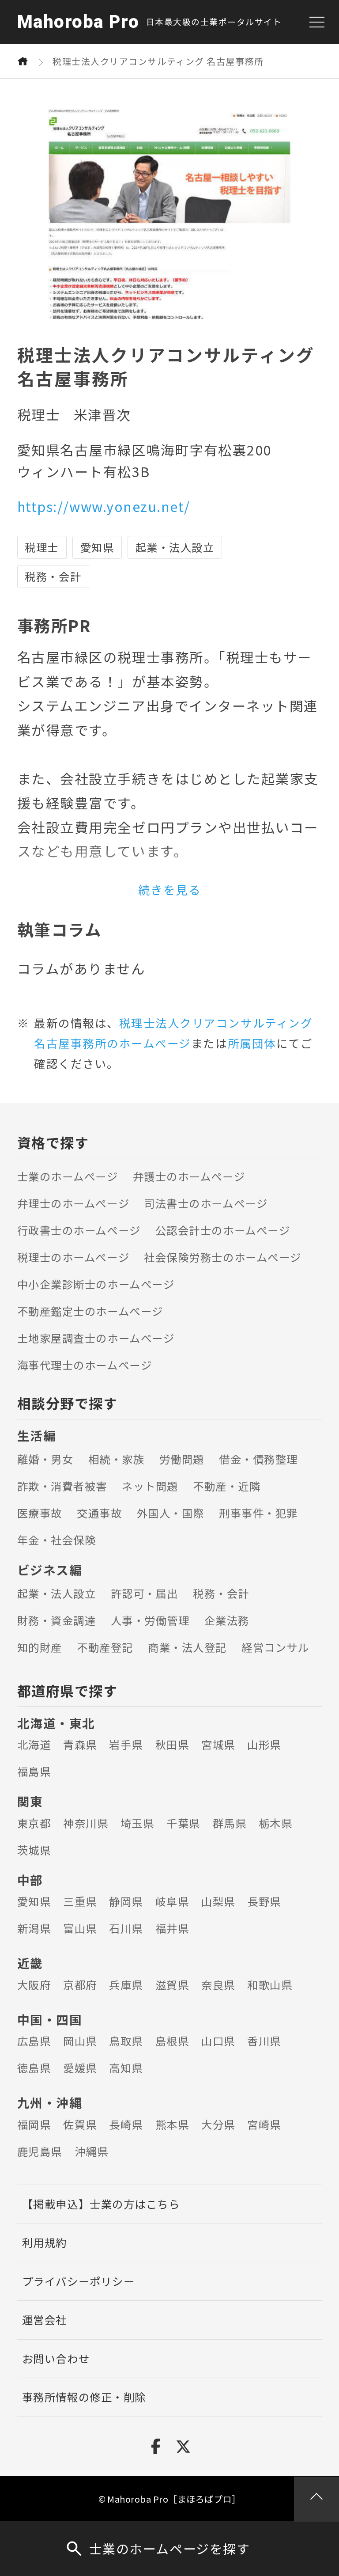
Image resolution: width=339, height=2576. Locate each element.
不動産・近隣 (227, 1486)
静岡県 (126, 1901)
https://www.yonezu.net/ (104, 506)
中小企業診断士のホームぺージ (96, 1284)
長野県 (264, 1901)
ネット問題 (150, 1486)
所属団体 (252, 1043)
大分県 (218, 2124)
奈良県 (218, 1985)
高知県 (126, 2068)
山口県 (218, 2041)
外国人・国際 (171, 1513)
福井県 (172, 1928)
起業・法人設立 (57, 1593)
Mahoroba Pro (78, 22)
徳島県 (34, 2068)
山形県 (264, 1744)
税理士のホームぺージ (73, 1257)
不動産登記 (105, 1647)
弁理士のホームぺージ (73, 1203)
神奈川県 (86, 1823)
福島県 (34, 1771)
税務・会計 (221, 1593)
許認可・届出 (145, 1593)
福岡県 (34, 2124)
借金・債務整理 (258, 1459)
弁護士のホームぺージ (189, 1176)
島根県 (172, 2041)
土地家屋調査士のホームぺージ (96, 1338)
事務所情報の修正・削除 (84, 2397)
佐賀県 (80, 2124)
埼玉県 (137, 1823)
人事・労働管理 (150, 1620)
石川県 (126, 1928)
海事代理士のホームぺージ (85, 1365)
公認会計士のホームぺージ (223, 1230)
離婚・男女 (45, 1459)
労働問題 (182, 1459)
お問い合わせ (56, 2358)
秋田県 (172, 1744)
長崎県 (126, 2124)
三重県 (80, 1901)
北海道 (34, 1744)
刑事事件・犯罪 (258, 1513)
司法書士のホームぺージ (206, 1203)
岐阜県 (172, 1901)
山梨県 (218, 1901)
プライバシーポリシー (78, 2281)
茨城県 (34, 1850)
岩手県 (126, 1744)
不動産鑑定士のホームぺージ (90, 1311)
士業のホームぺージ (68, 1176)
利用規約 (45, 2242)
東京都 (34, 1823)
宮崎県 (264, 2124)
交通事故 (99, 1513)
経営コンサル (275, 1647)
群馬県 (230, 1823)
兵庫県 (126, 1985)
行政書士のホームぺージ (79, 1230)
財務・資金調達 (57, 1620)
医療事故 (40, 1513)
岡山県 (80, 2041)
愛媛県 (80, 2068)
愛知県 (34, 1901)
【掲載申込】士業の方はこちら (101, 2204)
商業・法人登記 (187, 1647)
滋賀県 (172, 1985)
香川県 (264, 2041)
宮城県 (218, 1744)
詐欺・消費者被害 (62, 1486)
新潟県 (34, 1928)
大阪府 (34, 1985)
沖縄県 (92, 2151)
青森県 (80, 1744)
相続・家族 (117, 1459)
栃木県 (276, 1823)
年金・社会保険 (57, 1540)
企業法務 (227, 1620)
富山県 (80, 1928)
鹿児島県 (40, 2151)
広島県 (34, 2041)
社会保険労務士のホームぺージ (222, 1257)
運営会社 (45, 2320)
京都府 (80, 1985)
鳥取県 (126, 2041)
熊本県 (172, 2124)
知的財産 (40, 1647)
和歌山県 (270, 1985)
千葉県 (183, 1823)
